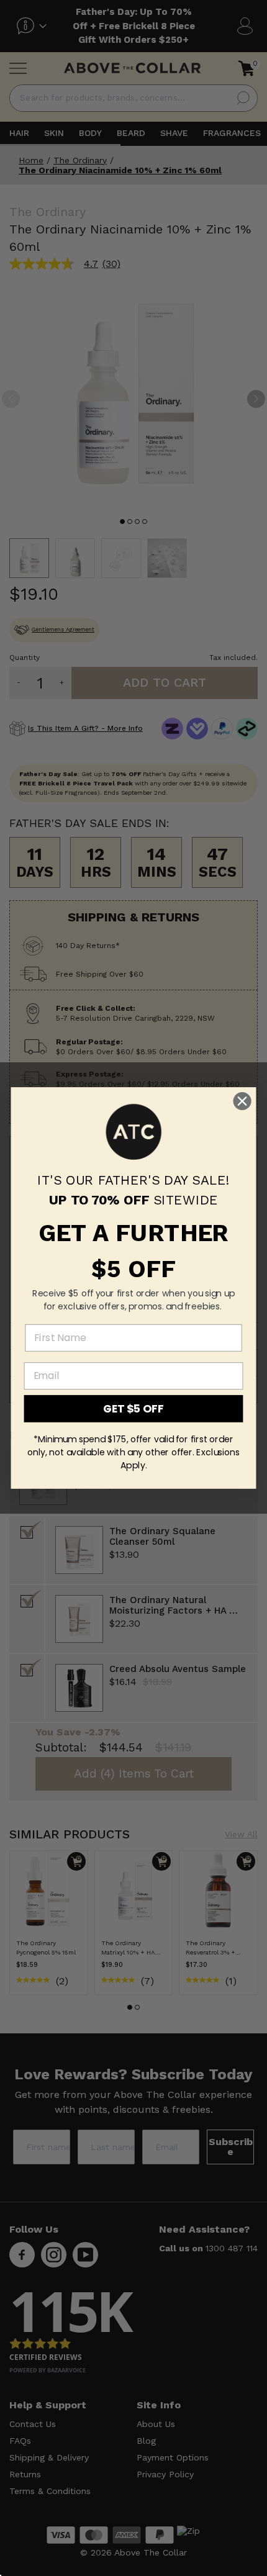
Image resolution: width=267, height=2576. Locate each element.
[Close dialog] (242, 1101)
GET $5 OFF (133, 1408)
